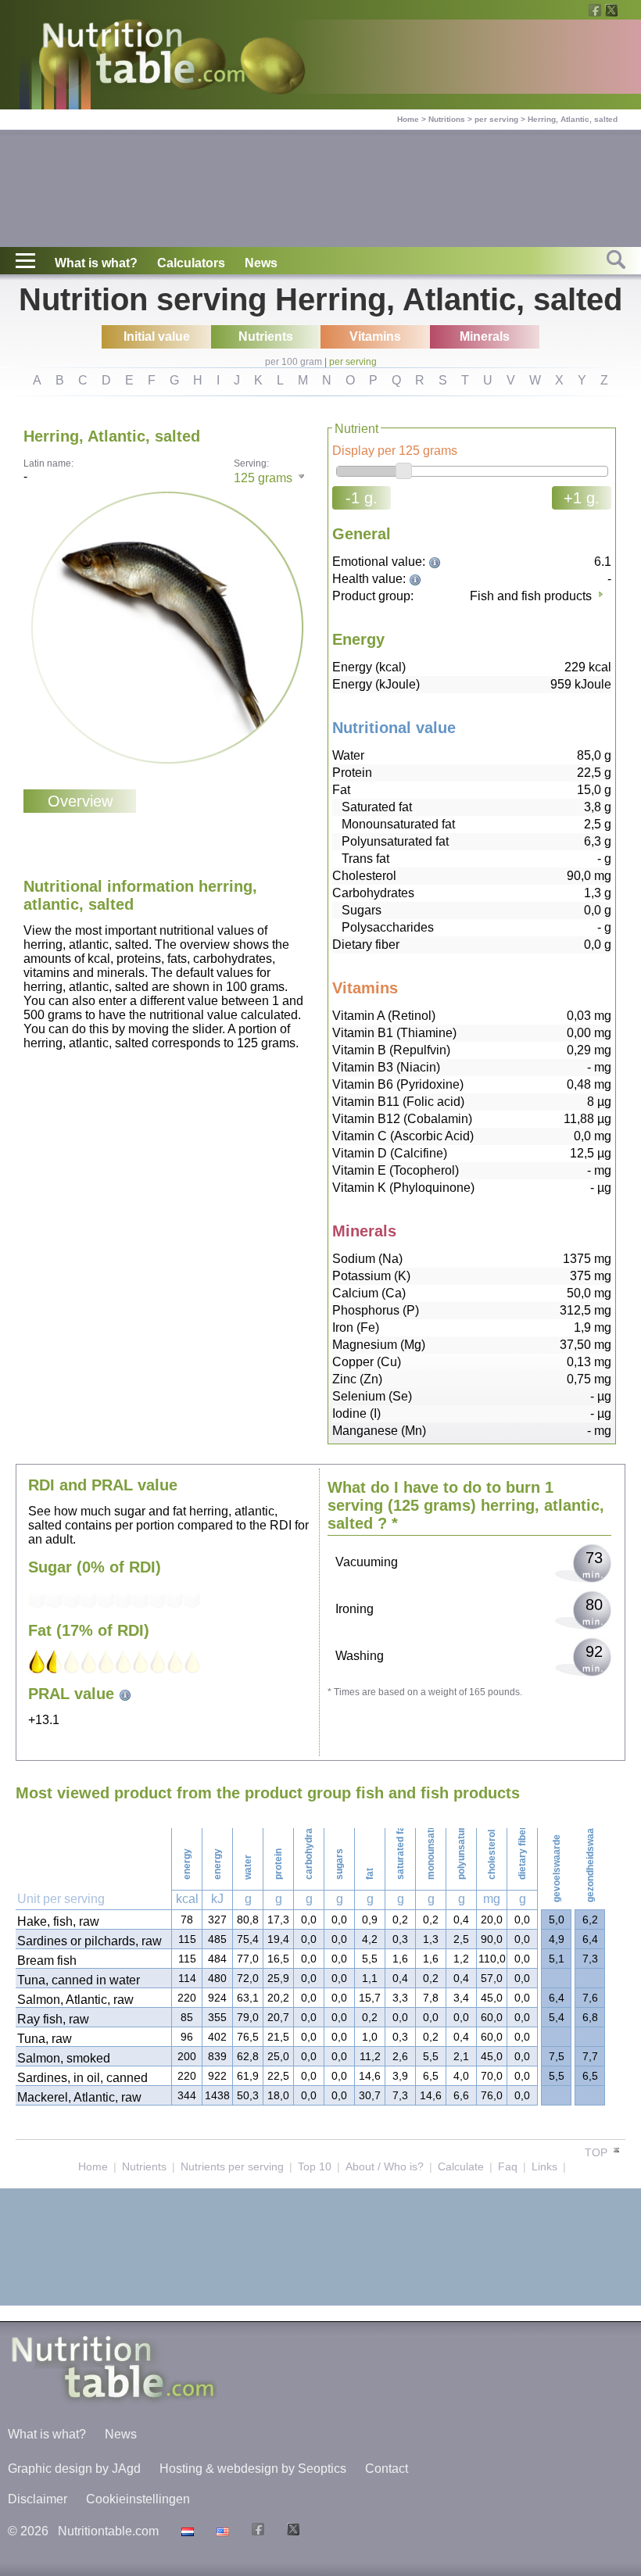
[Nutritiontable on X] (291, 2531)
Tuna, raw (45, 2039)
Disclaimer (38, 2499)
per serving (496, 119)
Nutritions (447, 119)
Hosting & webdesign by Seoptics (253, 2469)
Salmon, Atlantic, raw (75, 2000)
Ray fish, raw (53, 2019)
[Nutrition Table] (221, 2531)
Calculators (191, 263)
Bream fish (47, 1961)
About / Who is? (385, 2166)
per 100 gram (294, 362)
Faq (508, 2166)
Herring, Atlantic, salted (573, 119)
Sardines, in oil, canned (82, 2078)
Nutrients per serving (232, 2166)
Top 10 (315, 2166)
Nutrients (144, 2166)
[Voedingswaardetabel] (186, 2531)
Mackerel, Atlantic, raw (79, 2097)
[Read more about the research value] (437, 562)
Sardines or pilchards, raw (90, 1941)
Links (544, 2166)
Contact (387, 2469)
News (261, 263)
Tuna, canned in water (79, 1980)
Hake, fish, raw (58, 1921)
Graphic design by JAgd (74, 2469)
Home (408, 119)
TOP (598, 2152)
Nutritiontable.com (108, 2531)
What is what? (96, 263)
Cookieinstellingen (138, 2499)
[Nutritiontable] (144, 56)
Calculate (461, 2166)
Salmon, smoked (64, 2058)
